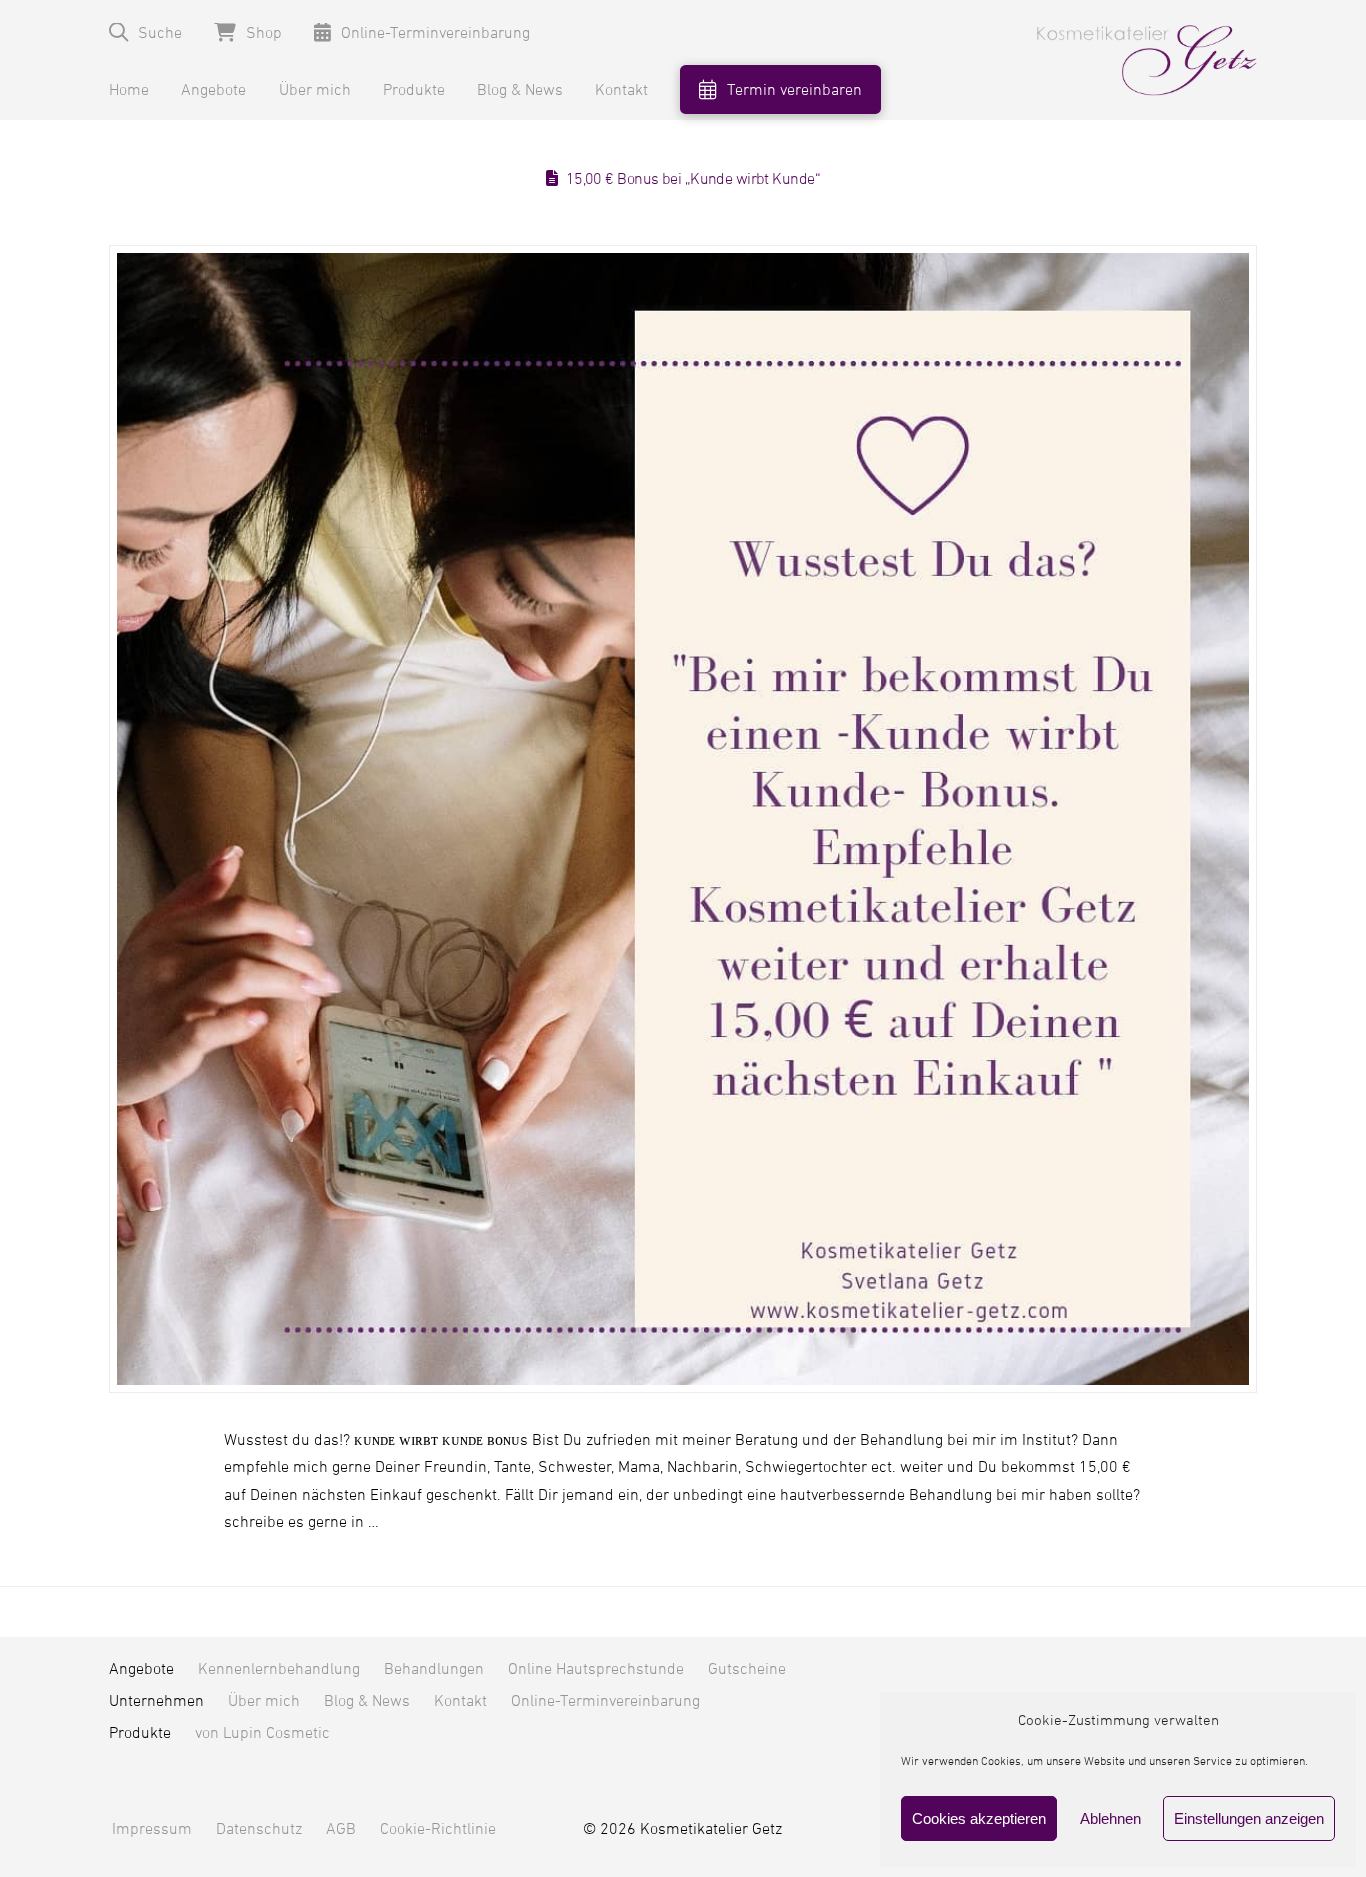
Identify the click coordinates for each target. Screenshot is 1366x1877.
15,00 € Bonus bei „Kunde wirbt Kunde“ (693, 179)
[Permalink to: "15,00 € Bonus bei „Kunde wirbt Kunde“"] (682, 818)
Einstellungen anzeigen (1249, 1818)
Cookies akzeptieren (979, 1818)
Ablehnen (1110, 1818)
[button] (145, 32)
